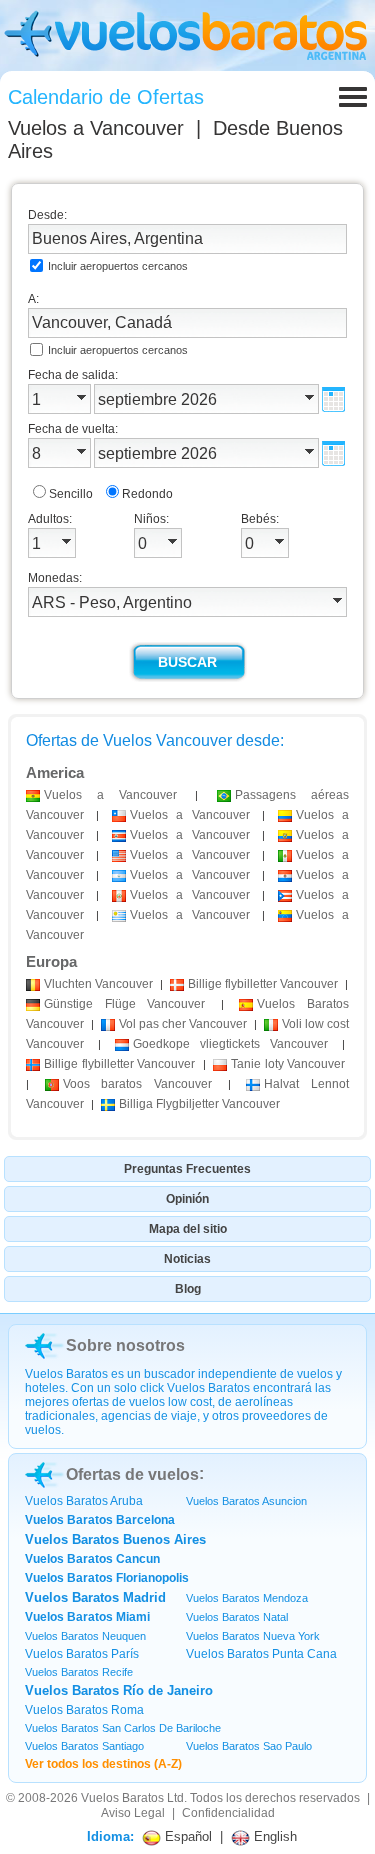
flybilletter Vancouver (263, 984)
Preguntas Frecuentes (187, 1169)
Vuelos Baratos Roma (84, 1710)
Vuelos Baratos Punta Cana (261, 1654)
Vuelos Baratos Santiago (84, 1746)
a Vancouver (110, 795)
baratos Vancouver (137, 1084)
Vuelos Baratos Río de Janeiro (119, 1690)
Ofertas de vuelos (132, 1474)
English (273, 1836)
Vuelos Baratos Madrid (95, 1597)
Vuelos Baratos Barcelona (100, 1520)
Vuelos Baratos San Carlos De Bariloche (123, 1728)
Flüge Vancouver (124, 1004)
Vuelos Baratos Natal (237, 1617)
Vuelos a (96, 128)
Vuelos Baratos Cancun (92, 1559)
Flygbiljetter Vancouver (199, 1104)
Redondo (147, 494)
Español (186, 1836)
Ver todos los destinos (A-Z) (103, 1764)
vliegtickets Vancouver (230, 1044)
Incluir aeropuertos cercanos (118, 266)
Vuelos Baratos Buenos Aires (115, 1539)
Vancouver (98, 984)
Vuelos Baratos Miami (87, 1617)
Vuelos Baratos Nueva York (253, 1636)
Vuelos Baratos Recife (79, 1672)
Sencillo (71, 494)
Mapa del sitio (188, 1229)
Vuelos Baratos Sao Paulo (249, 1746)
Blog (188, 1289)
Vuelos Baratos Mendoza (247, 1598)
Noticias (187, 1259)
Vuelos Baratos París (82, 1654)
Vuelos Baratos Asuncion (246, 1501)
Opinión (187, 1199)
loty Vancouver (288, 1064)
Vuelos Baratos (122, 1798)
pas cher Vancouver (183, 1024)
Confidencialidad (228, 1813)
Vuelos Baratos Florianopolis (107, 1578)
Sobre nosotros (125, 1345)
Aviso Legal (133, 1813)
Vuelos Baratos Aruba (84, 1501)
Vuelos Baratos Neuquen (85, 1636)
